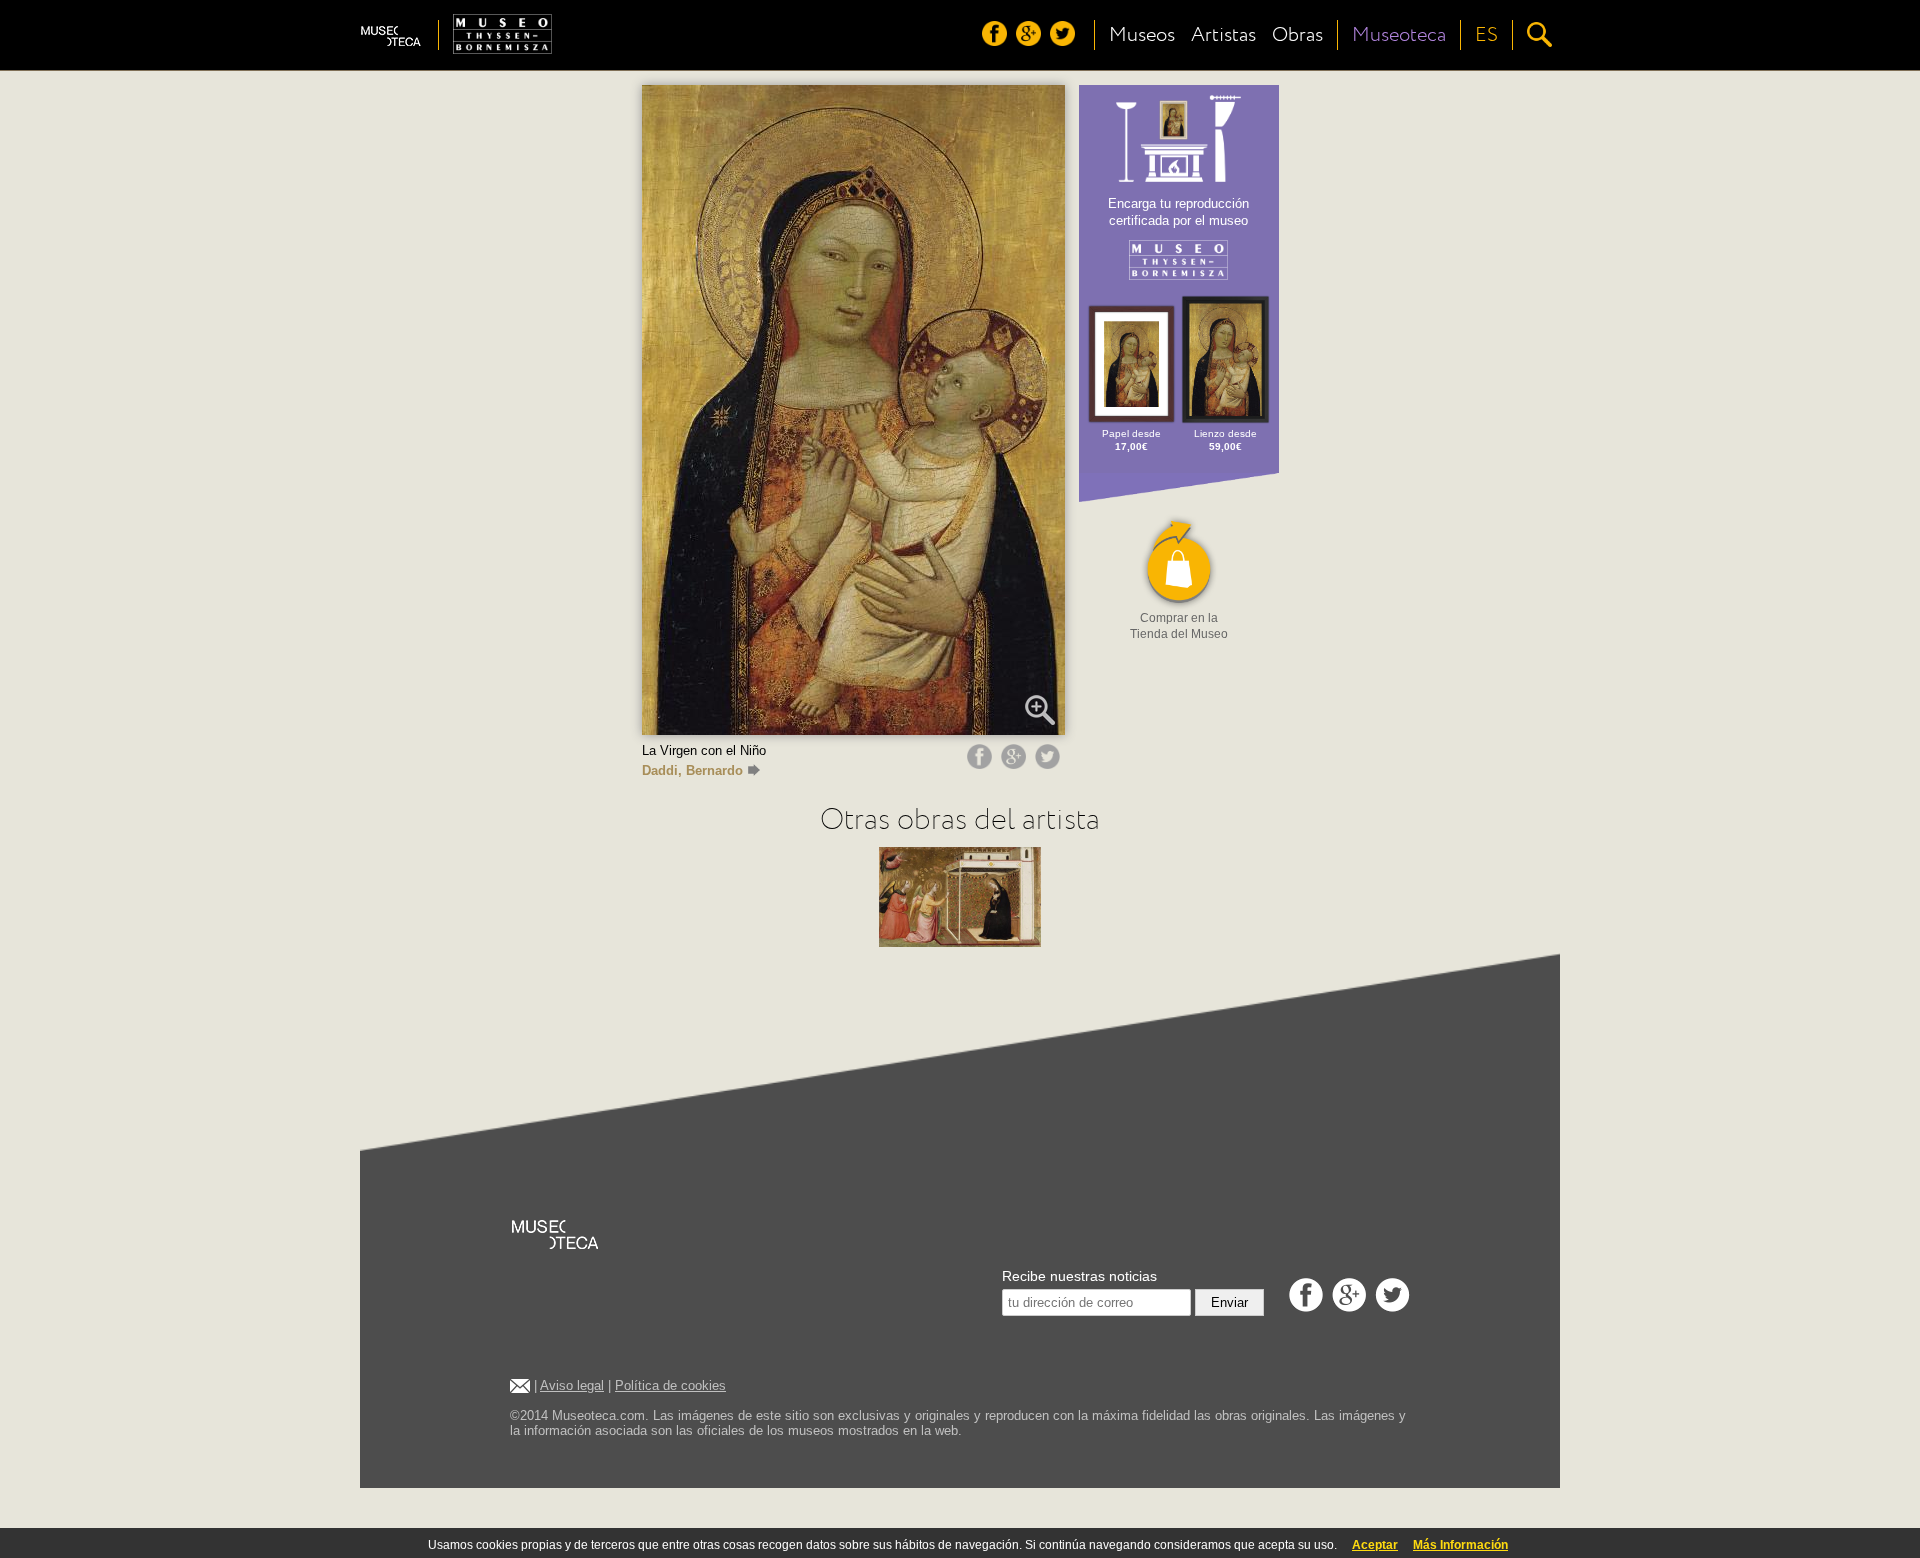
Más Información (1460, 1545)
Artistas (1223, 35)
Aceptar (1375, 1545)
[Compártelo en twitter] (1050, 764)
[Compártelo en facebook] (982, 764)
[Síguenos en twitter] (1065, 41)
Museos (1142, 35)
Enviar (1229, 1302)
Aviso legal (572, 1385)
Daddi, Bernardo (692, 770)
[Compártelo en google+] (1016, 764)
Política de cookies (670, 1385)
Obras (1297, 35)
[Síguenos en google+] (1031, 41)
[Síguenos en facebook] (997, 41)
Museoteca (1399, 35)
